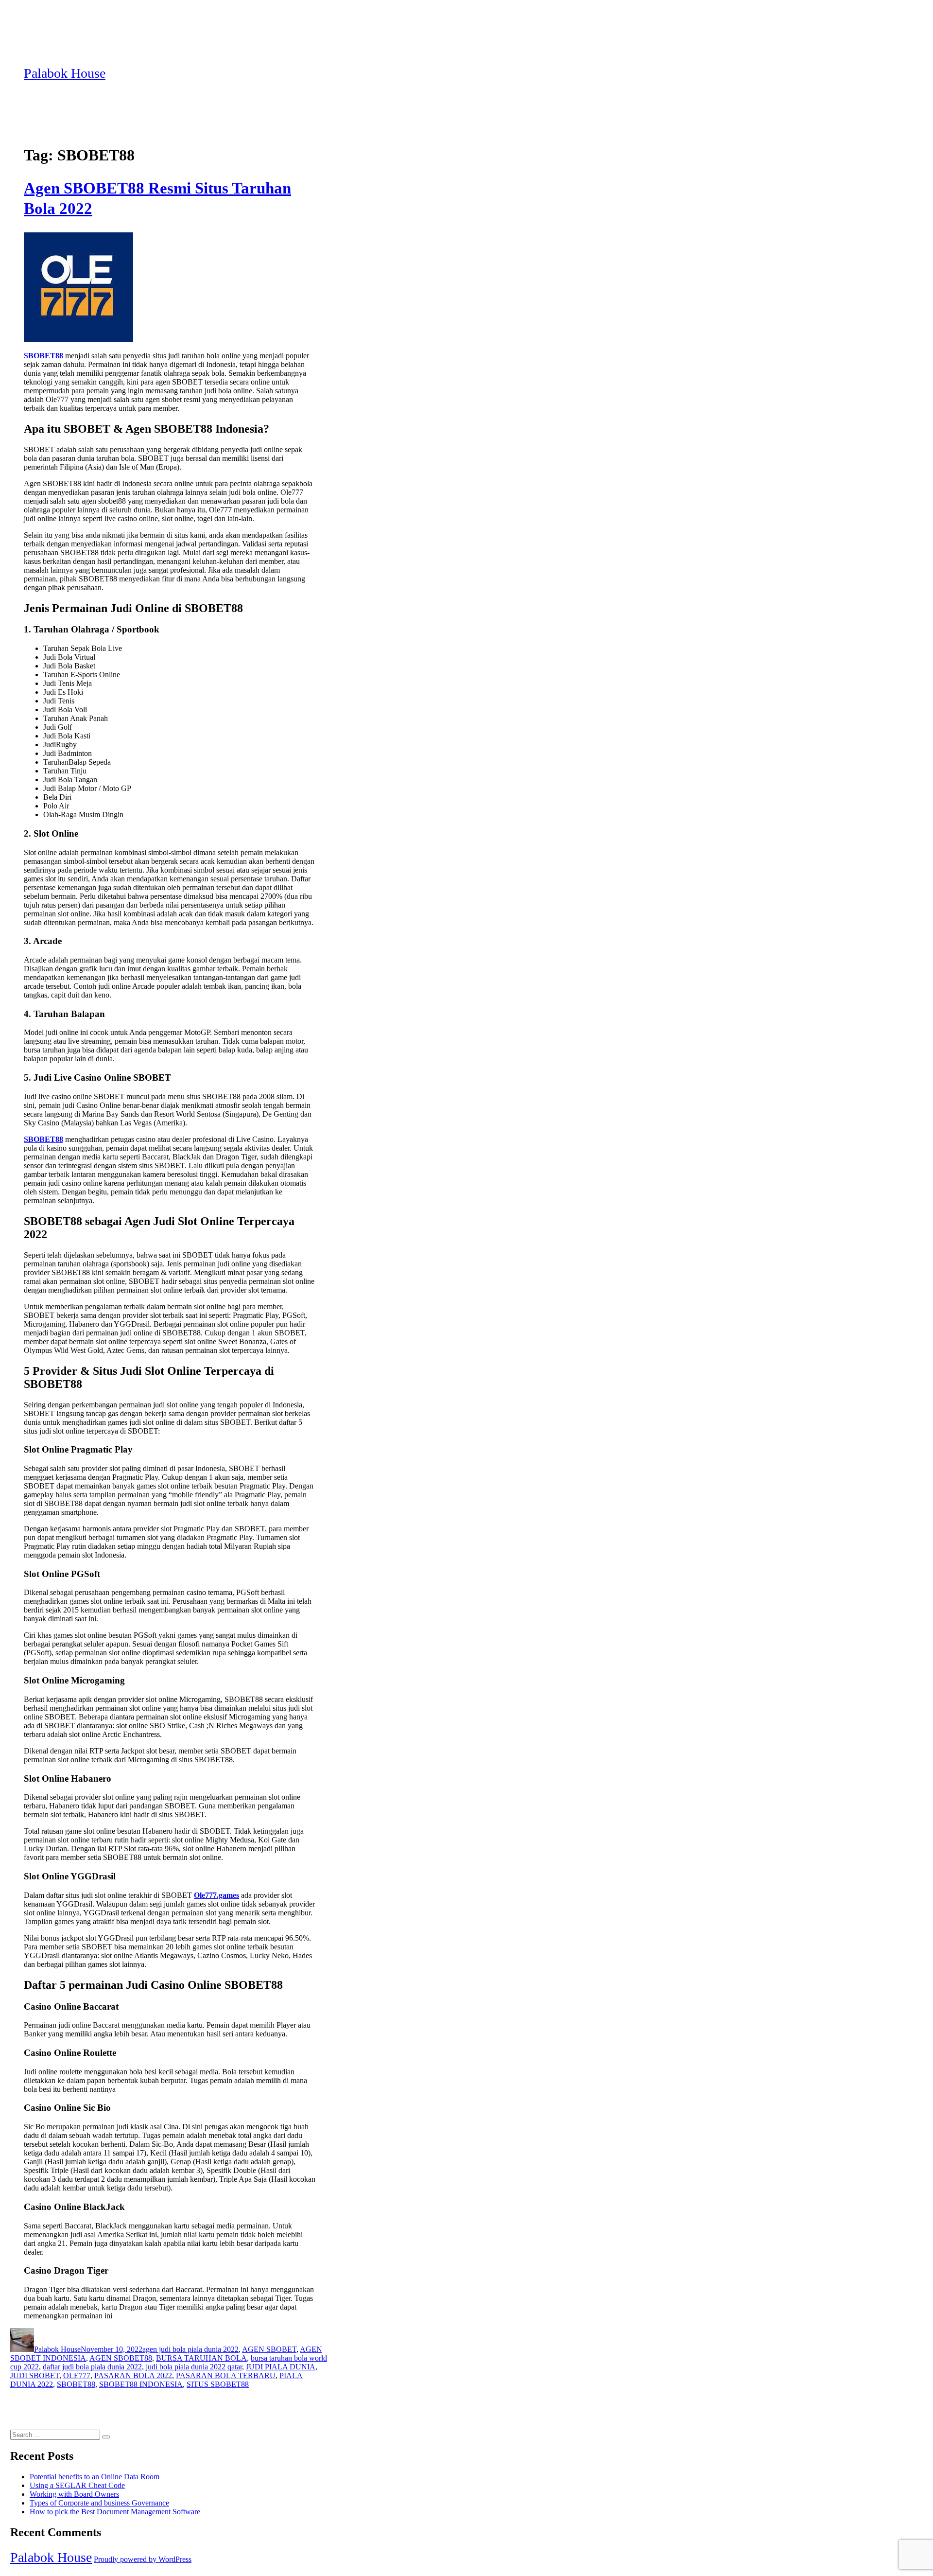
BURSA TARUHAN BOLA (201, 2358)
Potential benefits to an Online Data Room (95, 2477)
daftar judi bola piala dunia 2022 (92, 2367)
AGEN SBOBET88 (121, 2358)
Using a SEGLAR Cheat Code (77, 2485)
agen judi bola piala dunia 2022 (190, 2349)
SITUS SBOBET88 (218, 2384)
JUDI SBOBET (35, 2375)
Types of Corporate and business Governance (99, 2503)
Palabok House (65, 73)
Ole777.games (216, 1895)
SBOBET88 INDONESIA (141, 2384)
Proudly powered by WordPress (143, 2559)
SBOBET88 (43, 356)
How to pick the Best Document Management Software (115, 2512)
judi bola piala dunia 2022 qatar (194, 2367)
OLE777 (77, 2375)
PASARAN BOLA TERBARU (226, 2375)
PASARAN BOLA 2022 (133, 2375)
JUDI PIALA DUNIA (281, 2367)
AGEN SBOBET (269, 2349)
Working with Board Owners (74, 2494)
